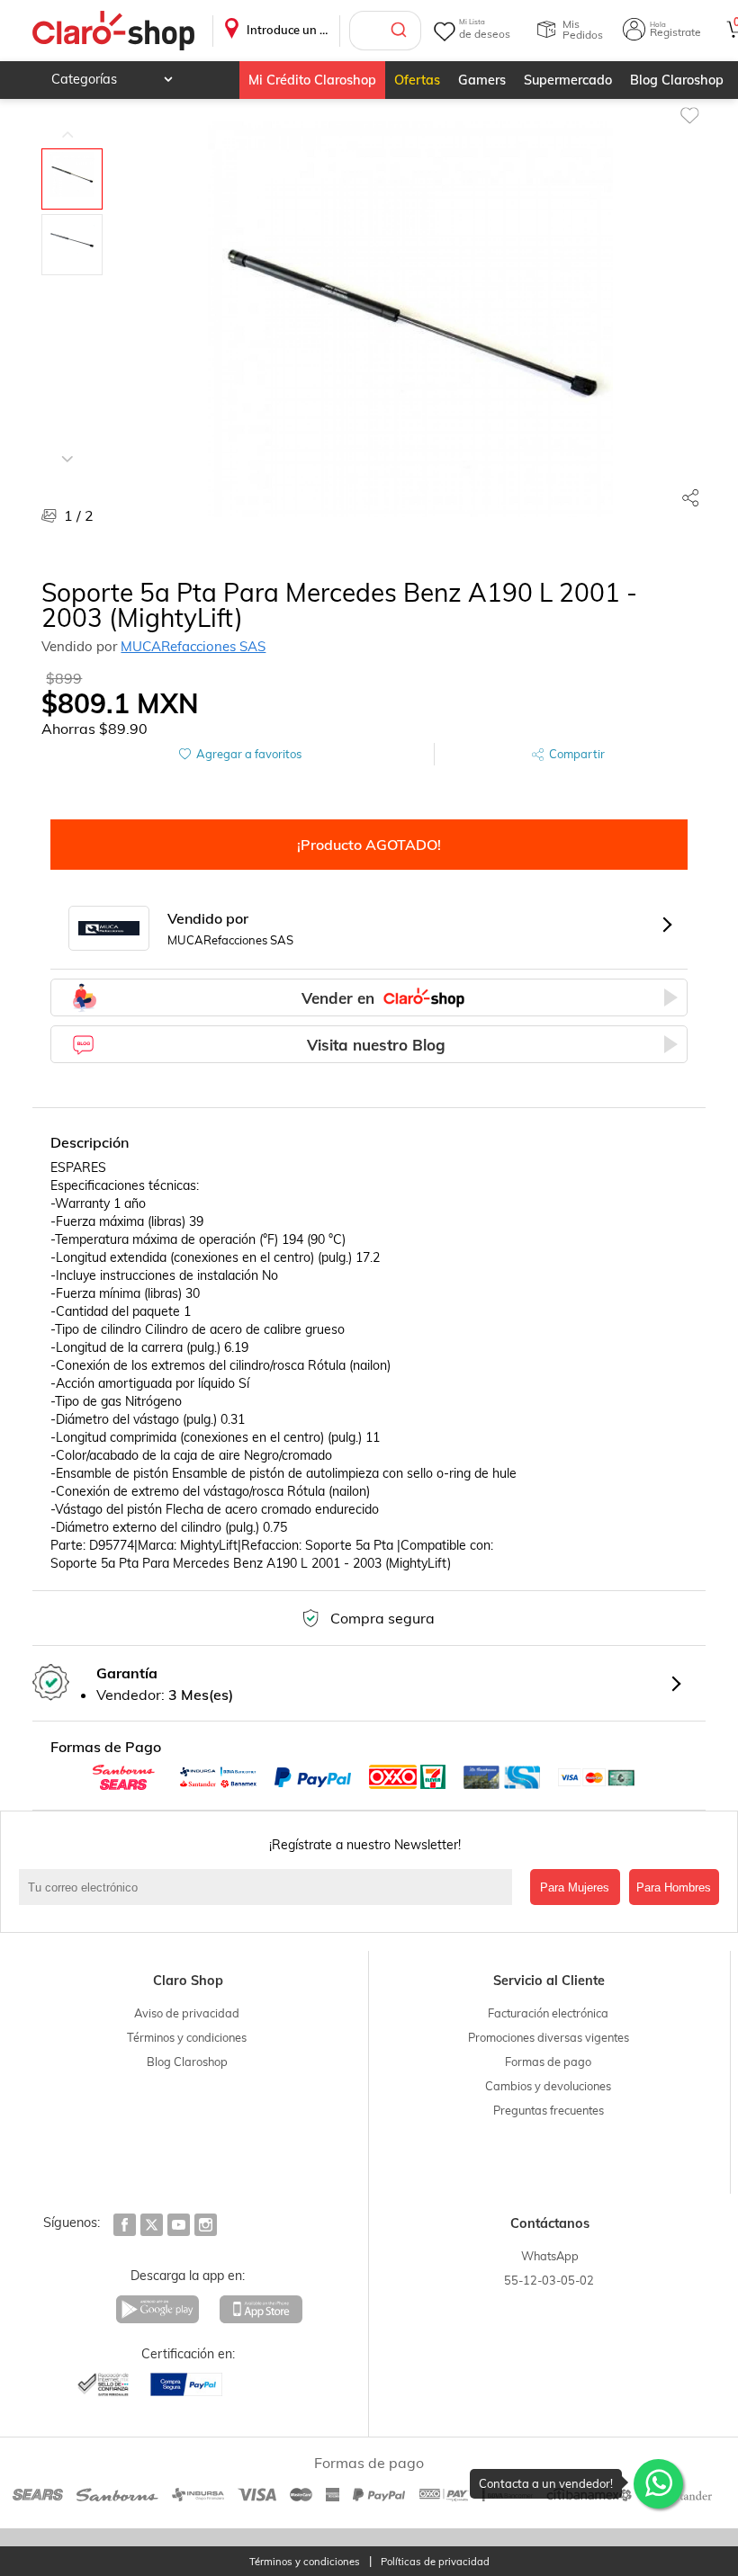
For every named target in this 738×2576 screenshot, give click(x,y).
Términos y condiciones (187, 2037)
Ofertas (417, 80)
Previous (67, 121)
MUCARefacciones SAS (193, 646)
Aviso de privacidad (187, 2013)
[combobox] (385, 31)
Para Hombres (674, 1887)
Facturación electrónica (548, 2013)
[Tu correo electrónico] (270, 1887)
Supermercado (568, 80)
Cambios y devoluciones (548, 2086)
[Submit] (401, 31)
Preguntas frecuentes (549, 2110)
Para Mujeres (575, 1887)
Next (67, 445)
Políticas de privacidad (435, 2562)
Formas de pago (548, 2062)
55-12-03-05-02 (549, 2280)
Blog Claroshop (677, 80)
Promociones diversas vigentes (549, 2037)
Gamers (482, 80)
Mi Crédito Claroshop (312, 80)
